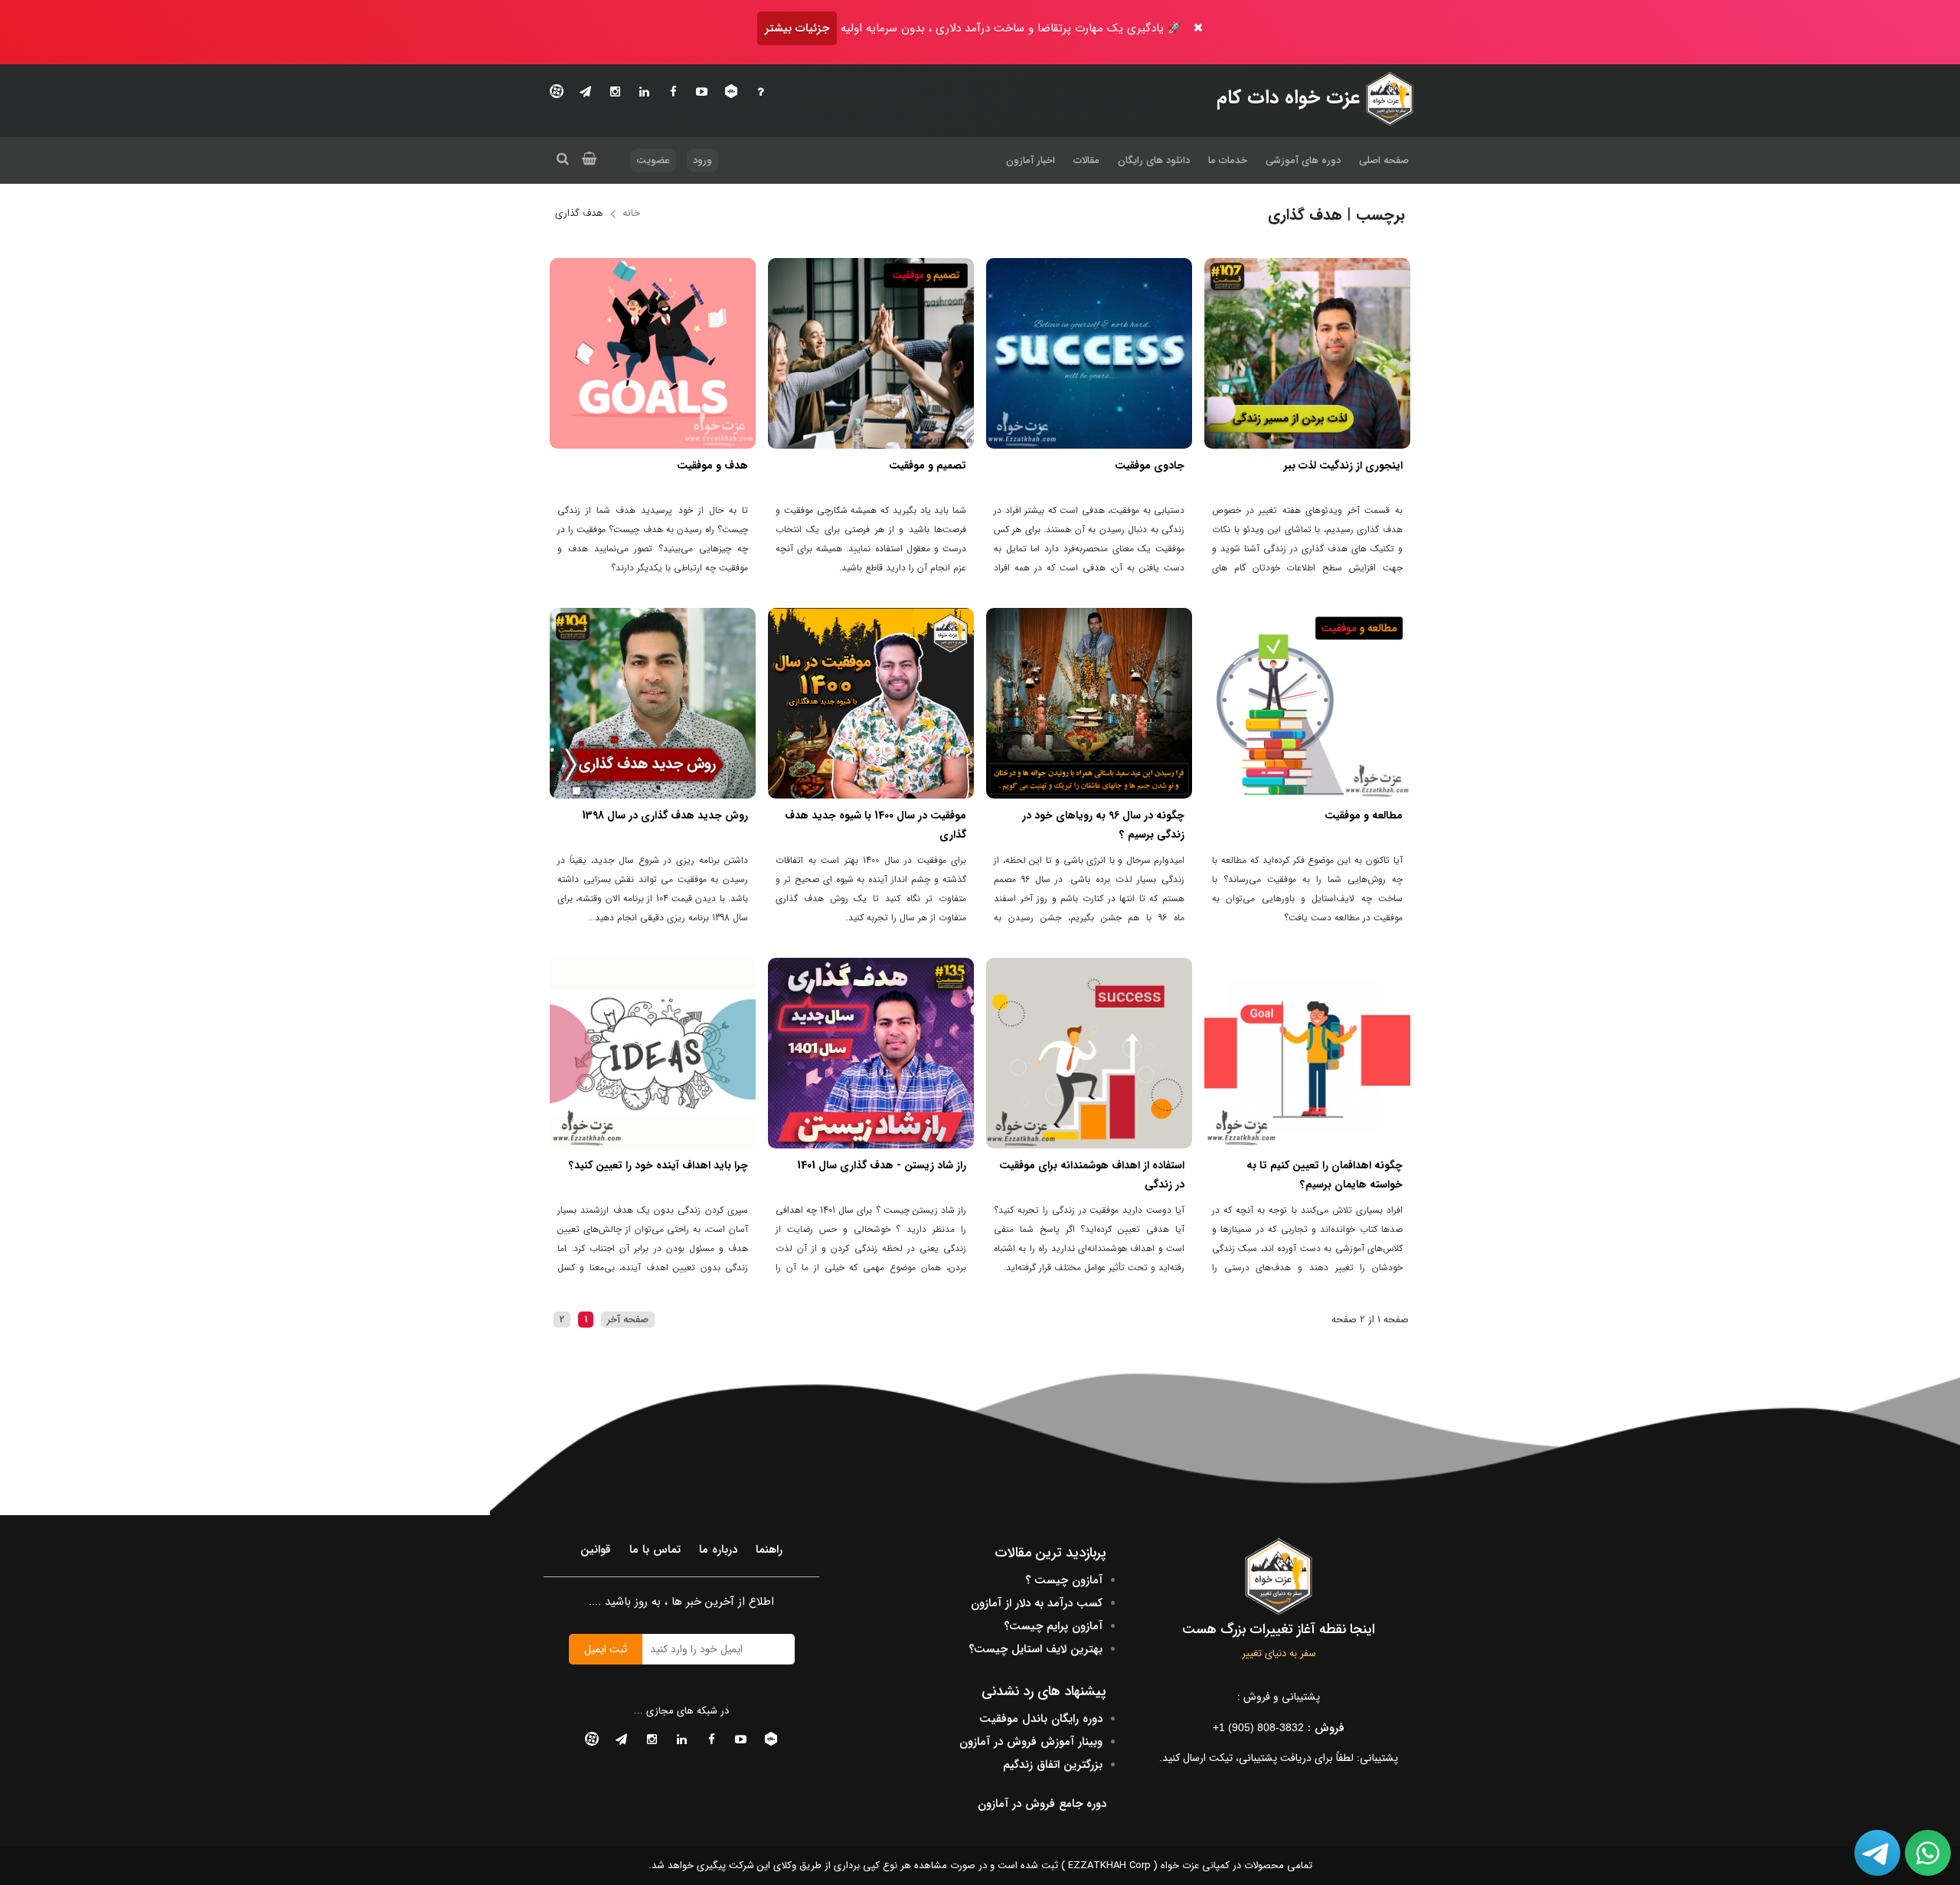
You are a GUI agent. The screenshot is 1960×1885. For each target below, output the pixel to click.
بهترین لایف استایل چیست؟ (1036, 1649)
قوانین (596, 1550)
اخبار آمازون (1031, 160)
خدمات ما (1228, 160)
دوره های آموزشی (1303, 160)
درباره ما (718, 1550)
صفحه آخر (628, 1320)
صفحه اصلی (1384, 160)
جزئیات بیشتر (797, 28)
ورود (702, 160)
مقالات (1086, 160)
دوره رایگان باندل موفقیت (1041, 1719)
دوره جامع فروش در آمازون (1042, 1804)
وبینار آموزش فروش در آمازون (1031, 1742)
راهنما (769, 1550)
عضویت (653, 160)
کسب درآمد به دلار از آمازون (1037, 1603)
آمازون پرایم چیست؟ (1053, 1626)
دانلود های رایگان (1154, 160)
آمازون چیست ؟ (1064, 1580)
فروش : (1279, 1728)
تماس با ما (655, 1550)
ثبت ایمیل (606, 1649)
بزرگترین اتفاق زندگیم (1053, 1765)
